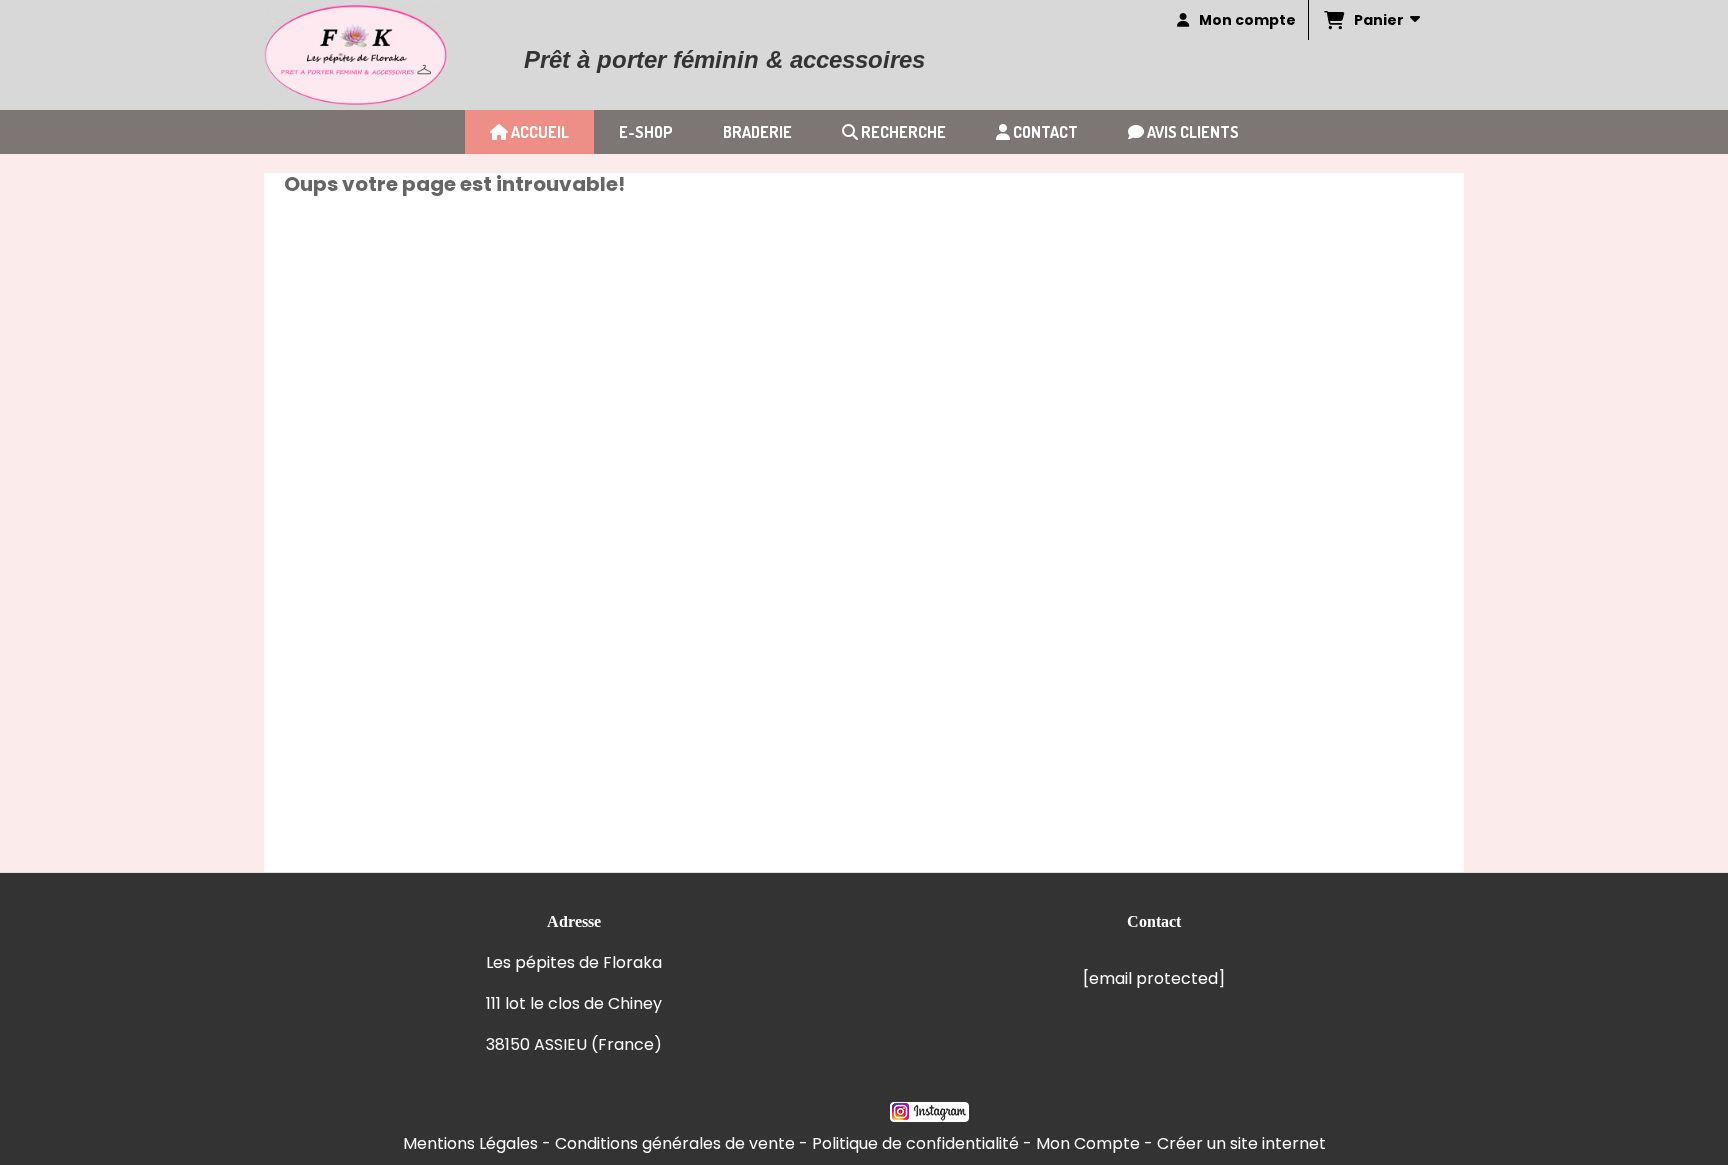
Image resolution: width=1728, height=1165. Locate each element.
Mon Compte (1088, 1143)
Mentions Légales (470, 1143)
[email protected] (1154, 978)
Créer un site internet (1241, 1143)
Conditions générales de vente (675, 1143)
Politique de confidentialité (915, 1143)
